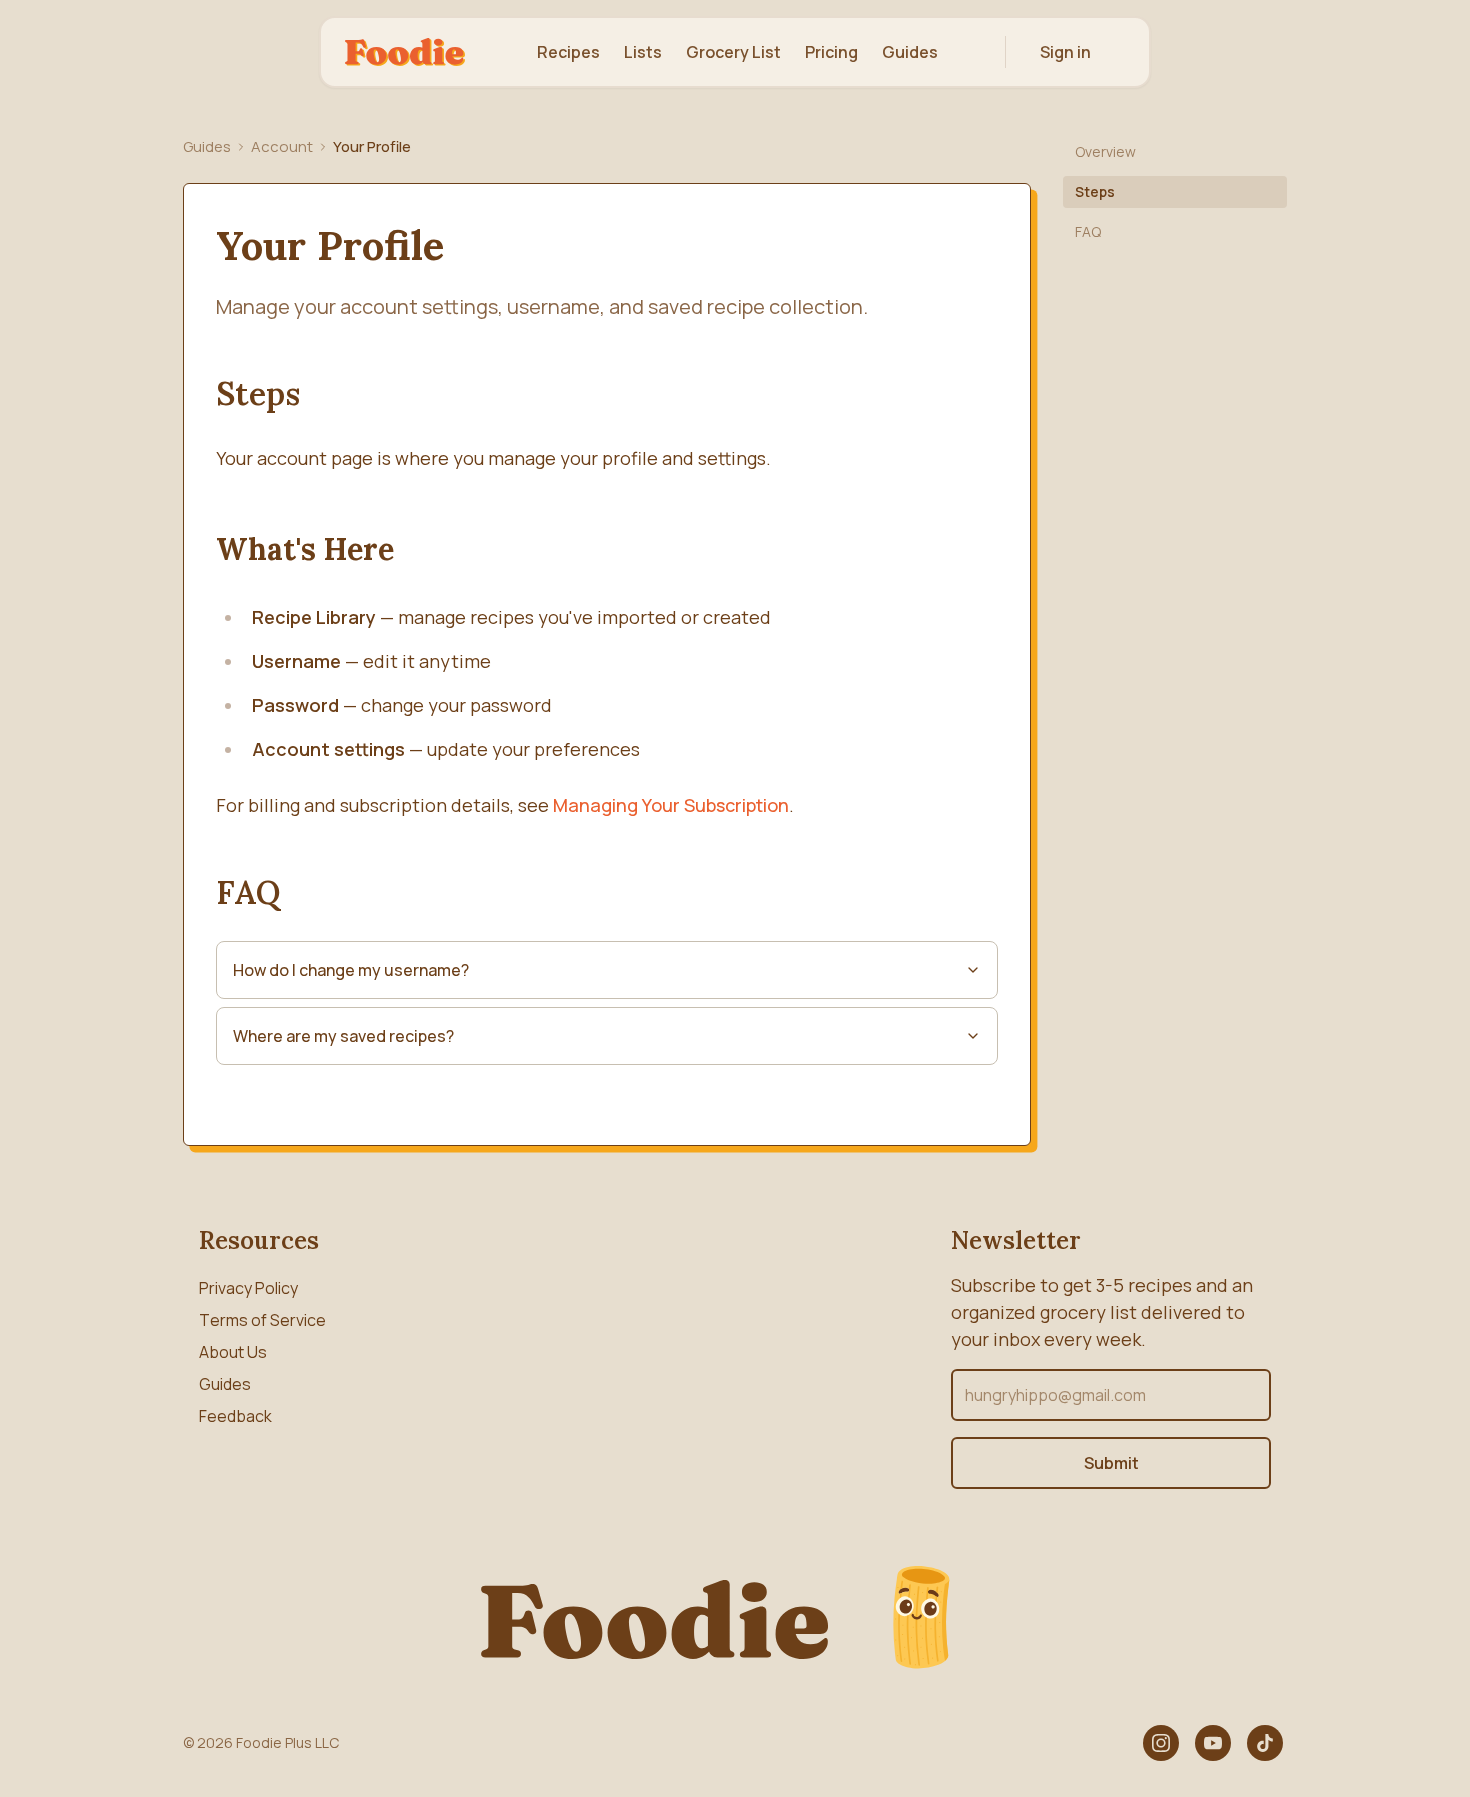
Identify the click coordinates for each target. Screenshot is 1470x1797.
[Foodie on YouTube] (1213, 1743)
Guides (207, 146)
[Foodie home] (405, 52)
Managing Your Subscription (671, 805)
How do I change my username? (351, 970)
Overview (1105, 151)
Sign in (1065, 52)
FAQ (1088, 231)
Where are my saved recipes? (343, 1036)
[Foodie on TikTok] (1265, 1743)
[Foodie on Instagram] (1161, 1743)
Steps (1095, 191)
